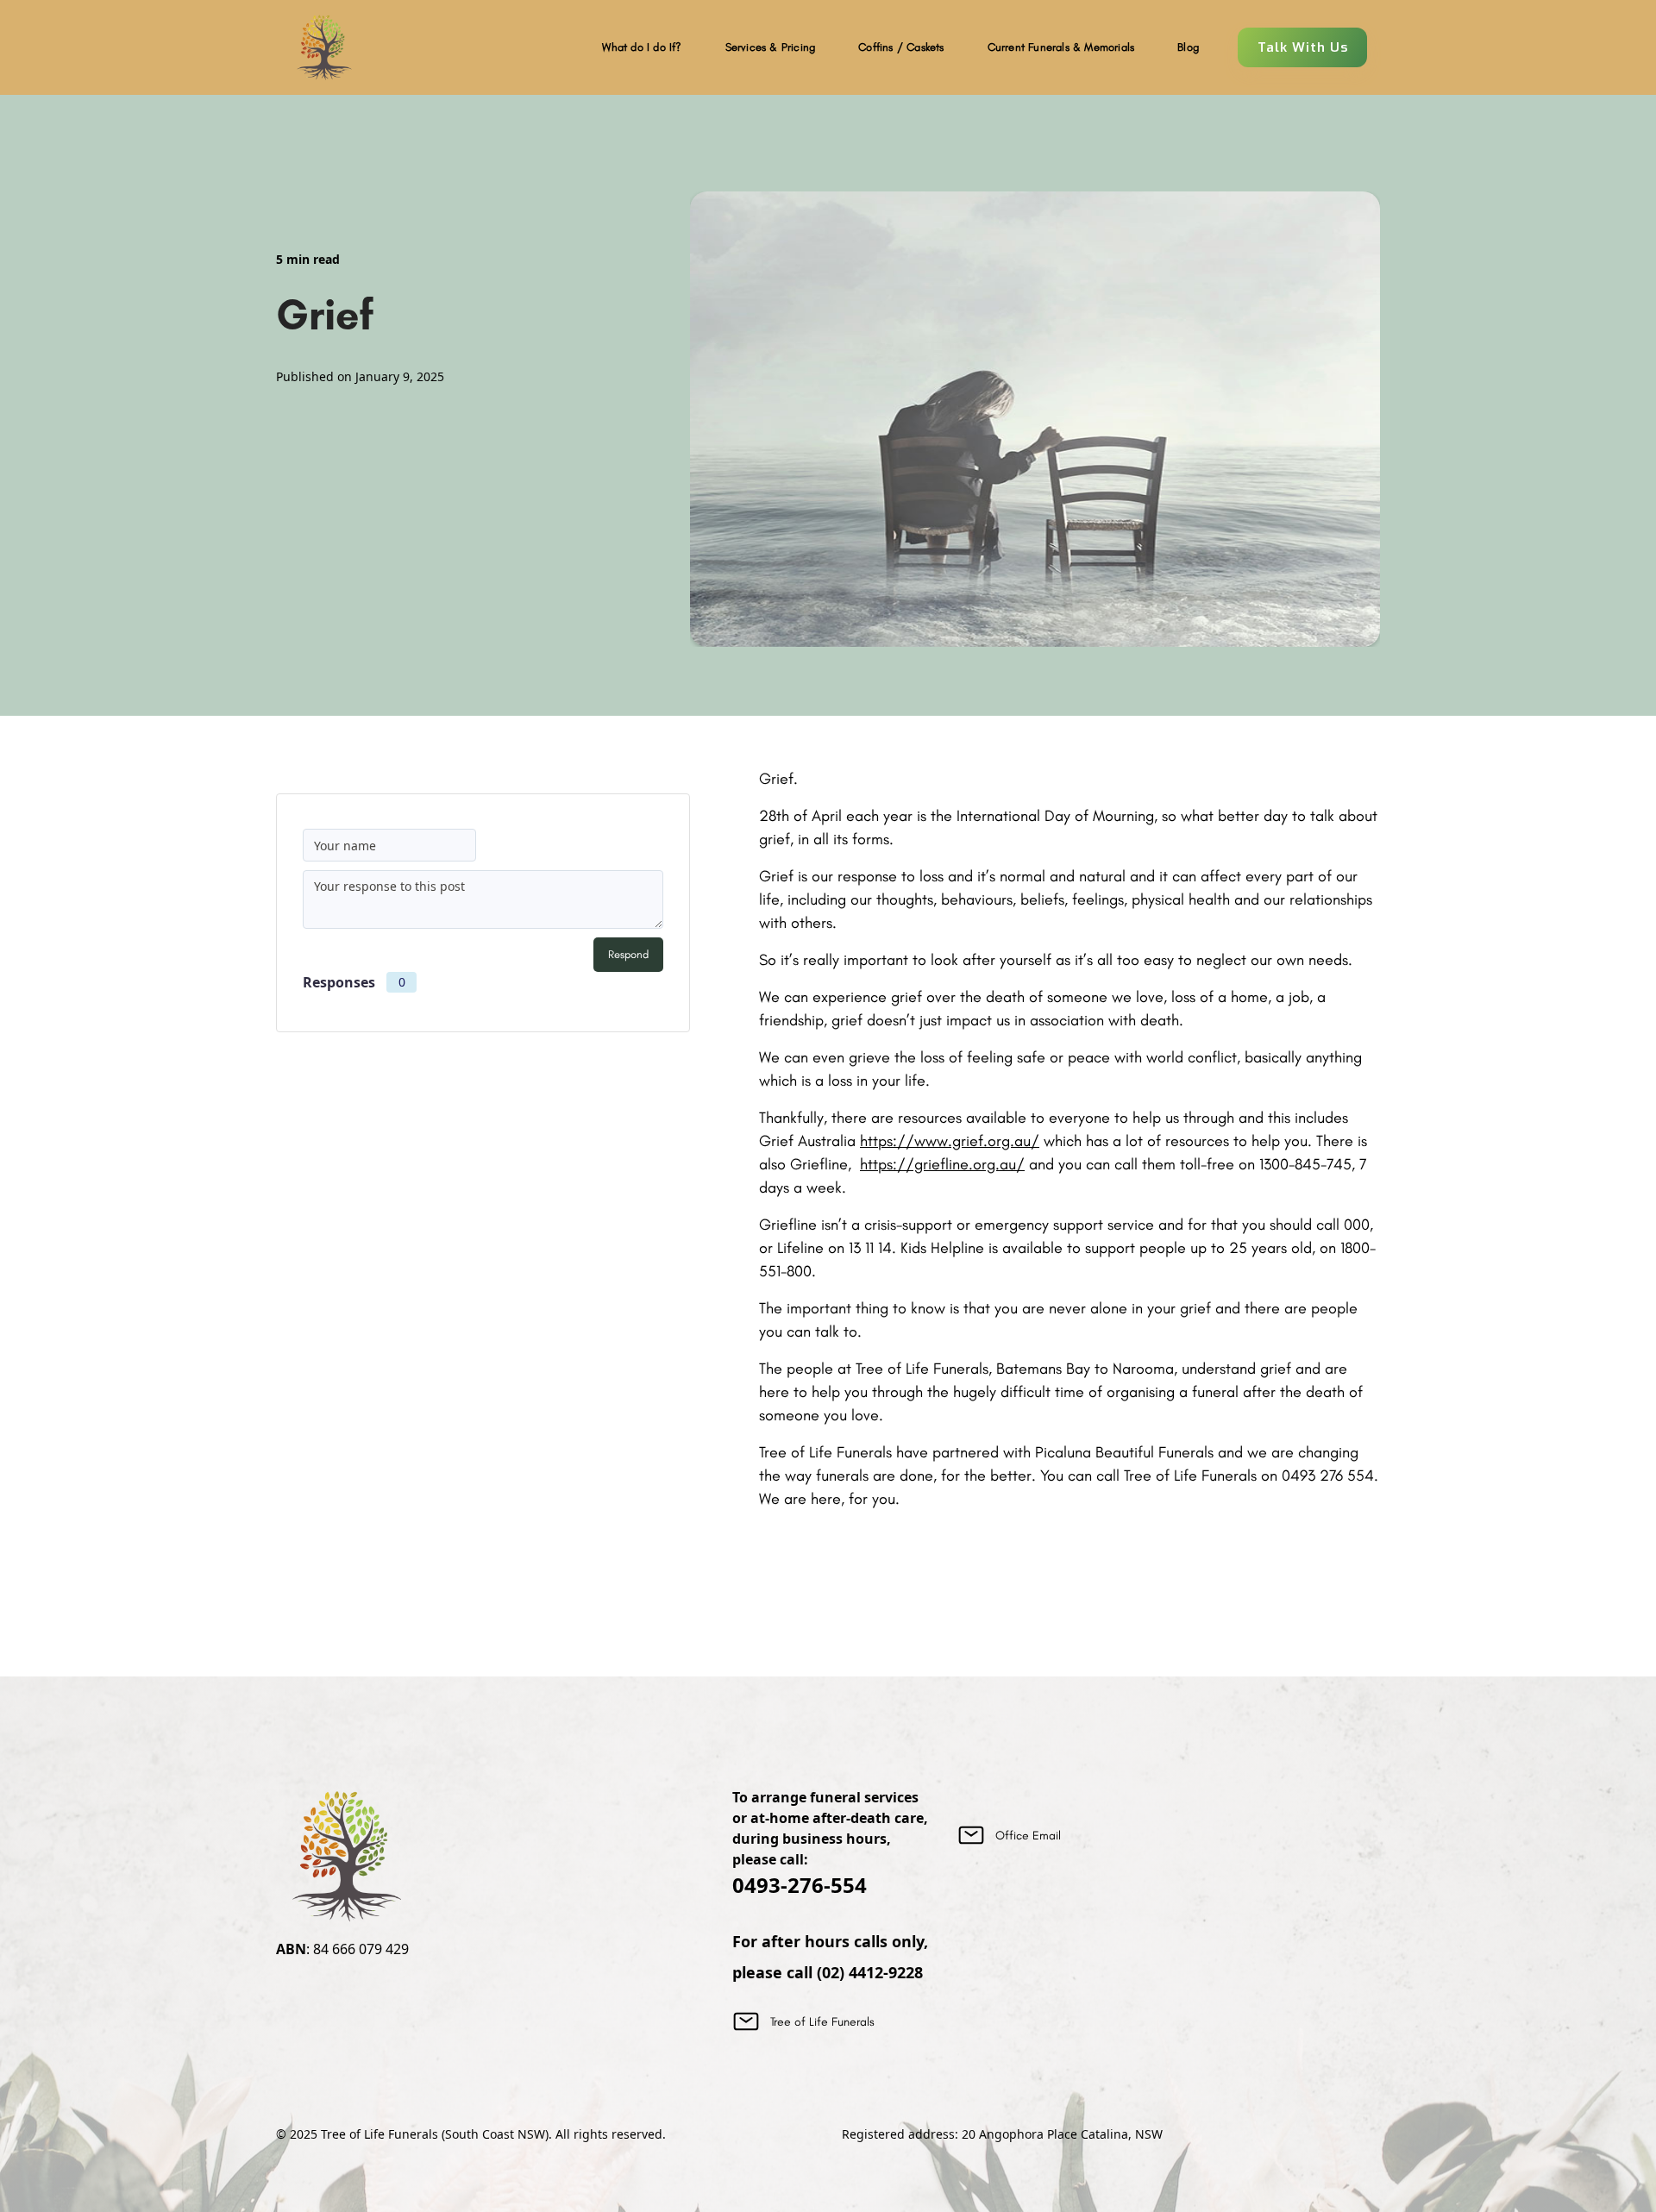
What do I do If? (642, 47)
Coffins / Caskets (901, 47)
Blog (1188, 47)
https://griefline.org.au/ (942, 1164)
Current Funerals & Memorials (1061, 47)
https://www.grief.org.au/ (950, 1141)
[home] (323, 47)
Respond (628, 954)
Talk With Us (1303, 47)
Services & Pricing (771, 47)
